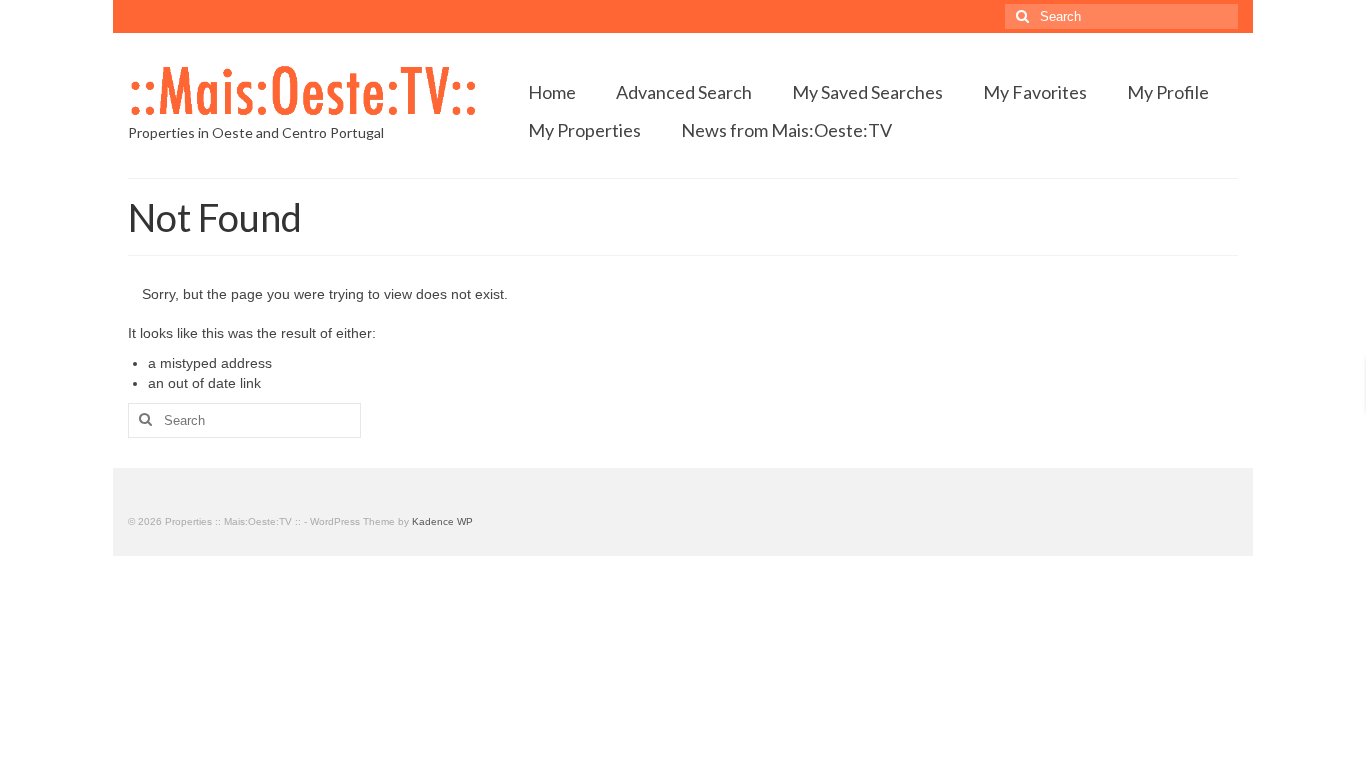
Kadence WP (442, 521)
